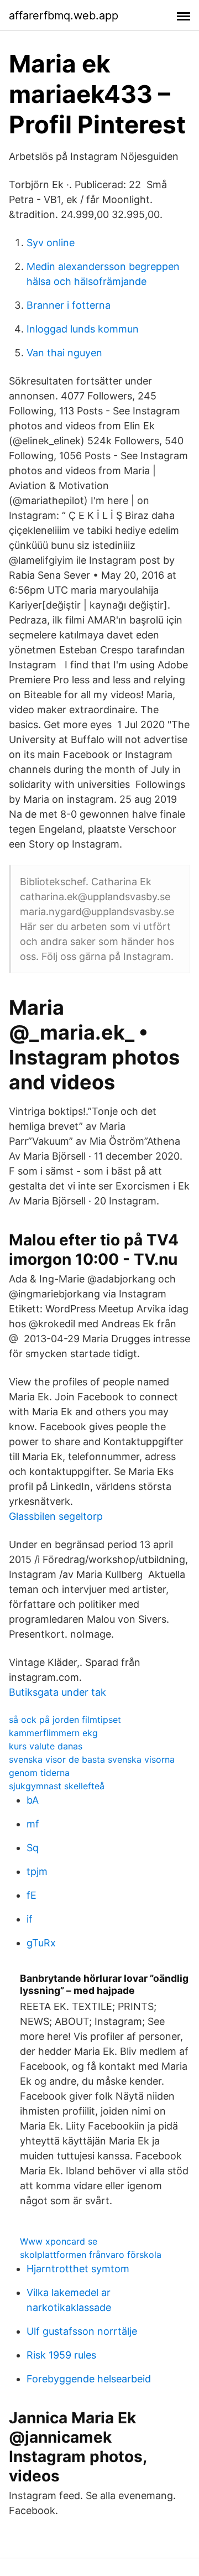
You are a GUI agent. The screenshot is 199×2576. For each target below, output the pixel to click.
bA (33, 1800)
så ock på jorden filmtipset (65, 1720)
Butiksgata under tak (57, 1692)
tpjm (37, 1871)
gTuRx (41, 1943)
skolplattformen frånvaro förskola (91, 2255)
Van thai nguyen (64, 353)
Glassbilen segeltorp (56, 1516)
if (30, 1919)
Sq (33, 1848)
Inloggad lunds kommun (83, 329)
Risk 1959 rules (61, 2355)
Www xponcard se (59, 2241)
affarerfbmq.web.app (64, 15)
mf (33, 1824)
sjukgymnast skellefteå (57, 1786)
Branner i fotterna (69, 305)
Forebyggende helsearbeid (89, 2379)
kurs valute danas (46, 1746)
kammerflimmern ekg (53, 1733)
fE (32, 1895)
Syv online (51, 243)
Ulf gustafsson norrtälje (82, 2331)
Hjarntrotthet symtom (78, 2269)
